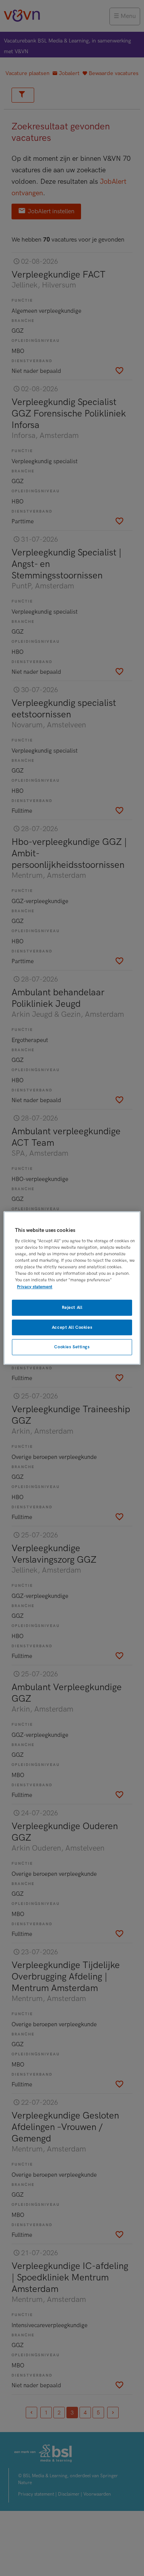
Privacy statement (35, 1287)
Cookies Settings (72, 1347)
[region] (72, 1288)
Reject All (72, 1308)
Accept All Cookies (72, 1327)
